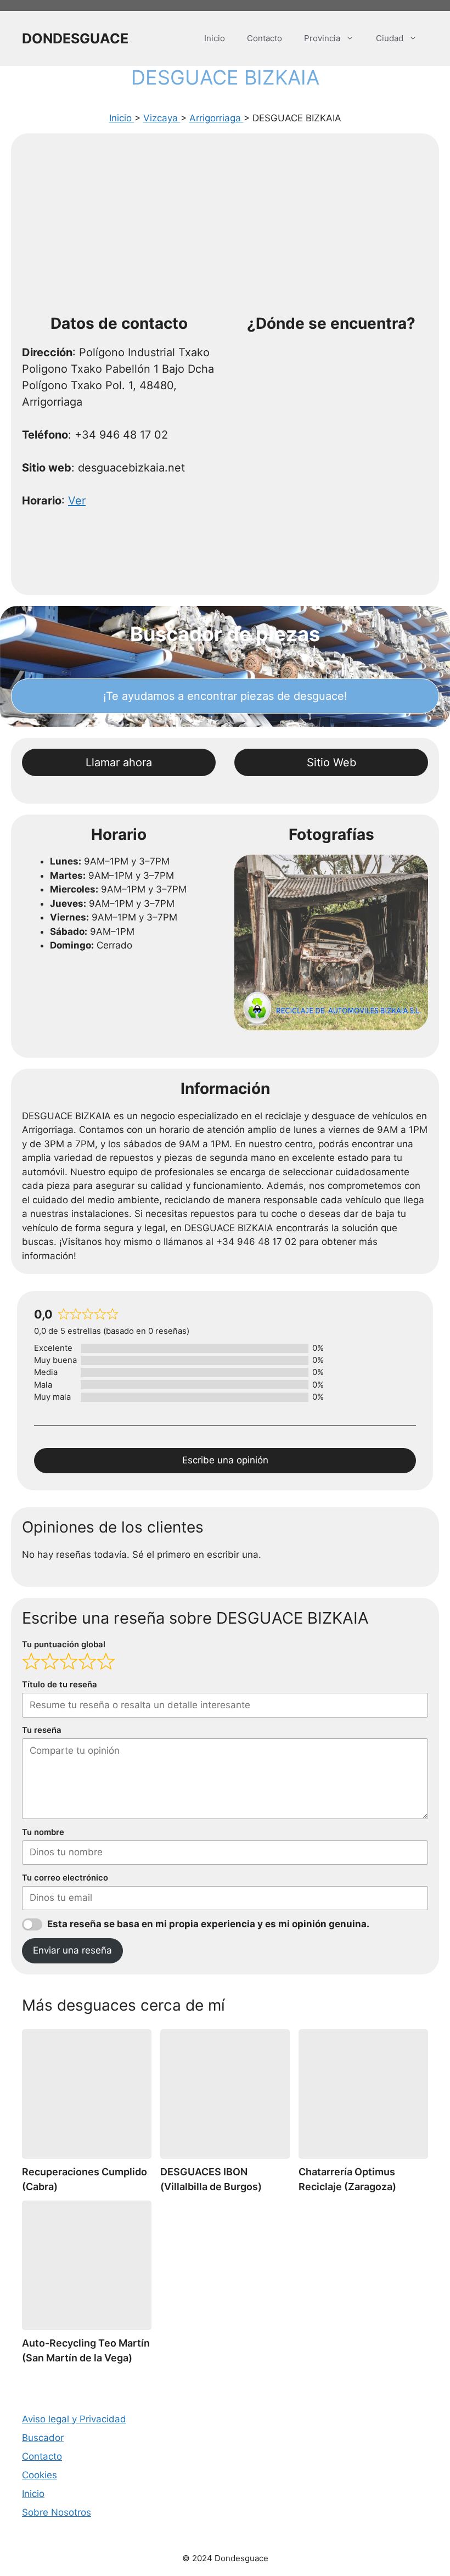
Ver (77, 501)
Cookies (40, 2475)
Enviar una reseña (72, 1950)
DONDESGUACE (75, 38)
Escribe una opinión (225, 1460)
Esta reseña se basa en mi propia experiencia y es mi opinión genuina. (208, 1924)
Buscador (43, 2438)
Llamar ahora (119, 762)
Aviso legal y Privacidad (74, 2419)
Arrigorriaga (216, 118)
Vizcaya (162, 118)
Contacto (265, 38)
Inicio (215, 38)
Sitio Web (331, 762)
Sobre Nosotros (57, 2512)
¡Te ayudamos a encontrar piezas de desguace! (225, 696)
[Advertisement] (225, 227)
